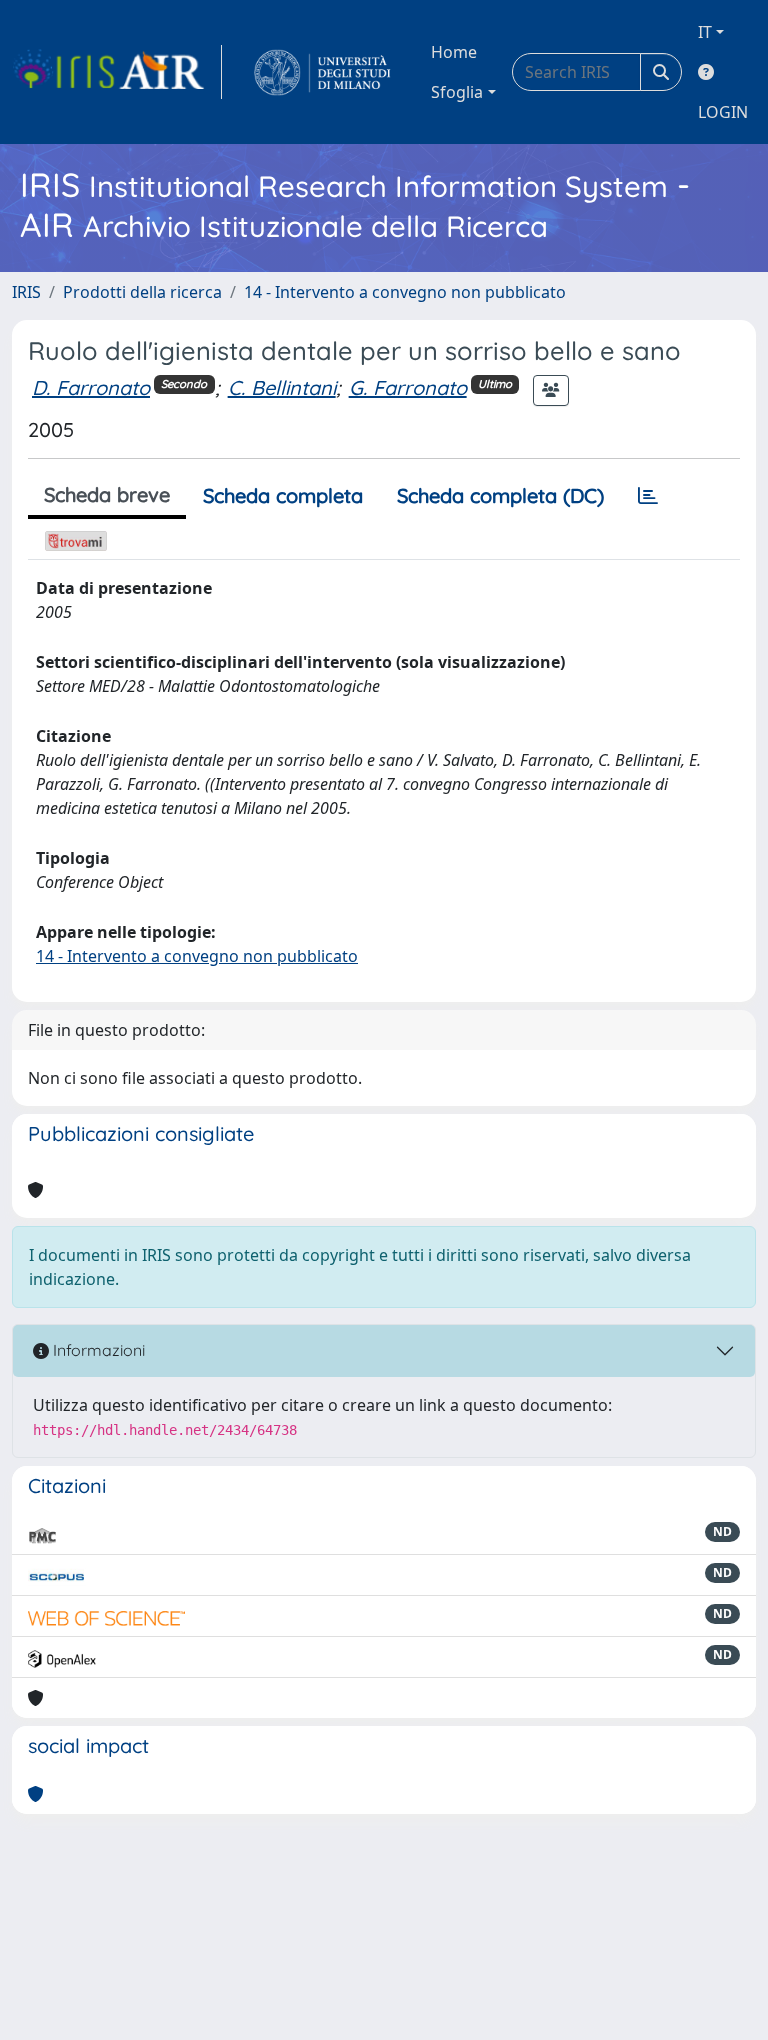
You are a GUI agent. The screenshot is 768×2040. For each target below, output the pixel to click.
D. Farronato (91, 387)
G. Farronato (408, 387)
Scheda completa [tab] (283, 495)
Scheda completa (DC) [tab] (500, 495)
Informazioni (97, 1350)
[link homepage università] (322, 72)
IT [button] (705, 32)
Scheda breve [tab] (107, 494)
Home (454, 52)
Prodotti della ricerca (142, 292)
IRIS (26, 292)
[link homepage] (117, 72)
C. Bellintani (282, 387)
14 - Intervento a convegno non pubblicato (405, 292)
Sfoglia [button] (457, 92)
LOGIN (723, 112)
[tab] (648, 496)
